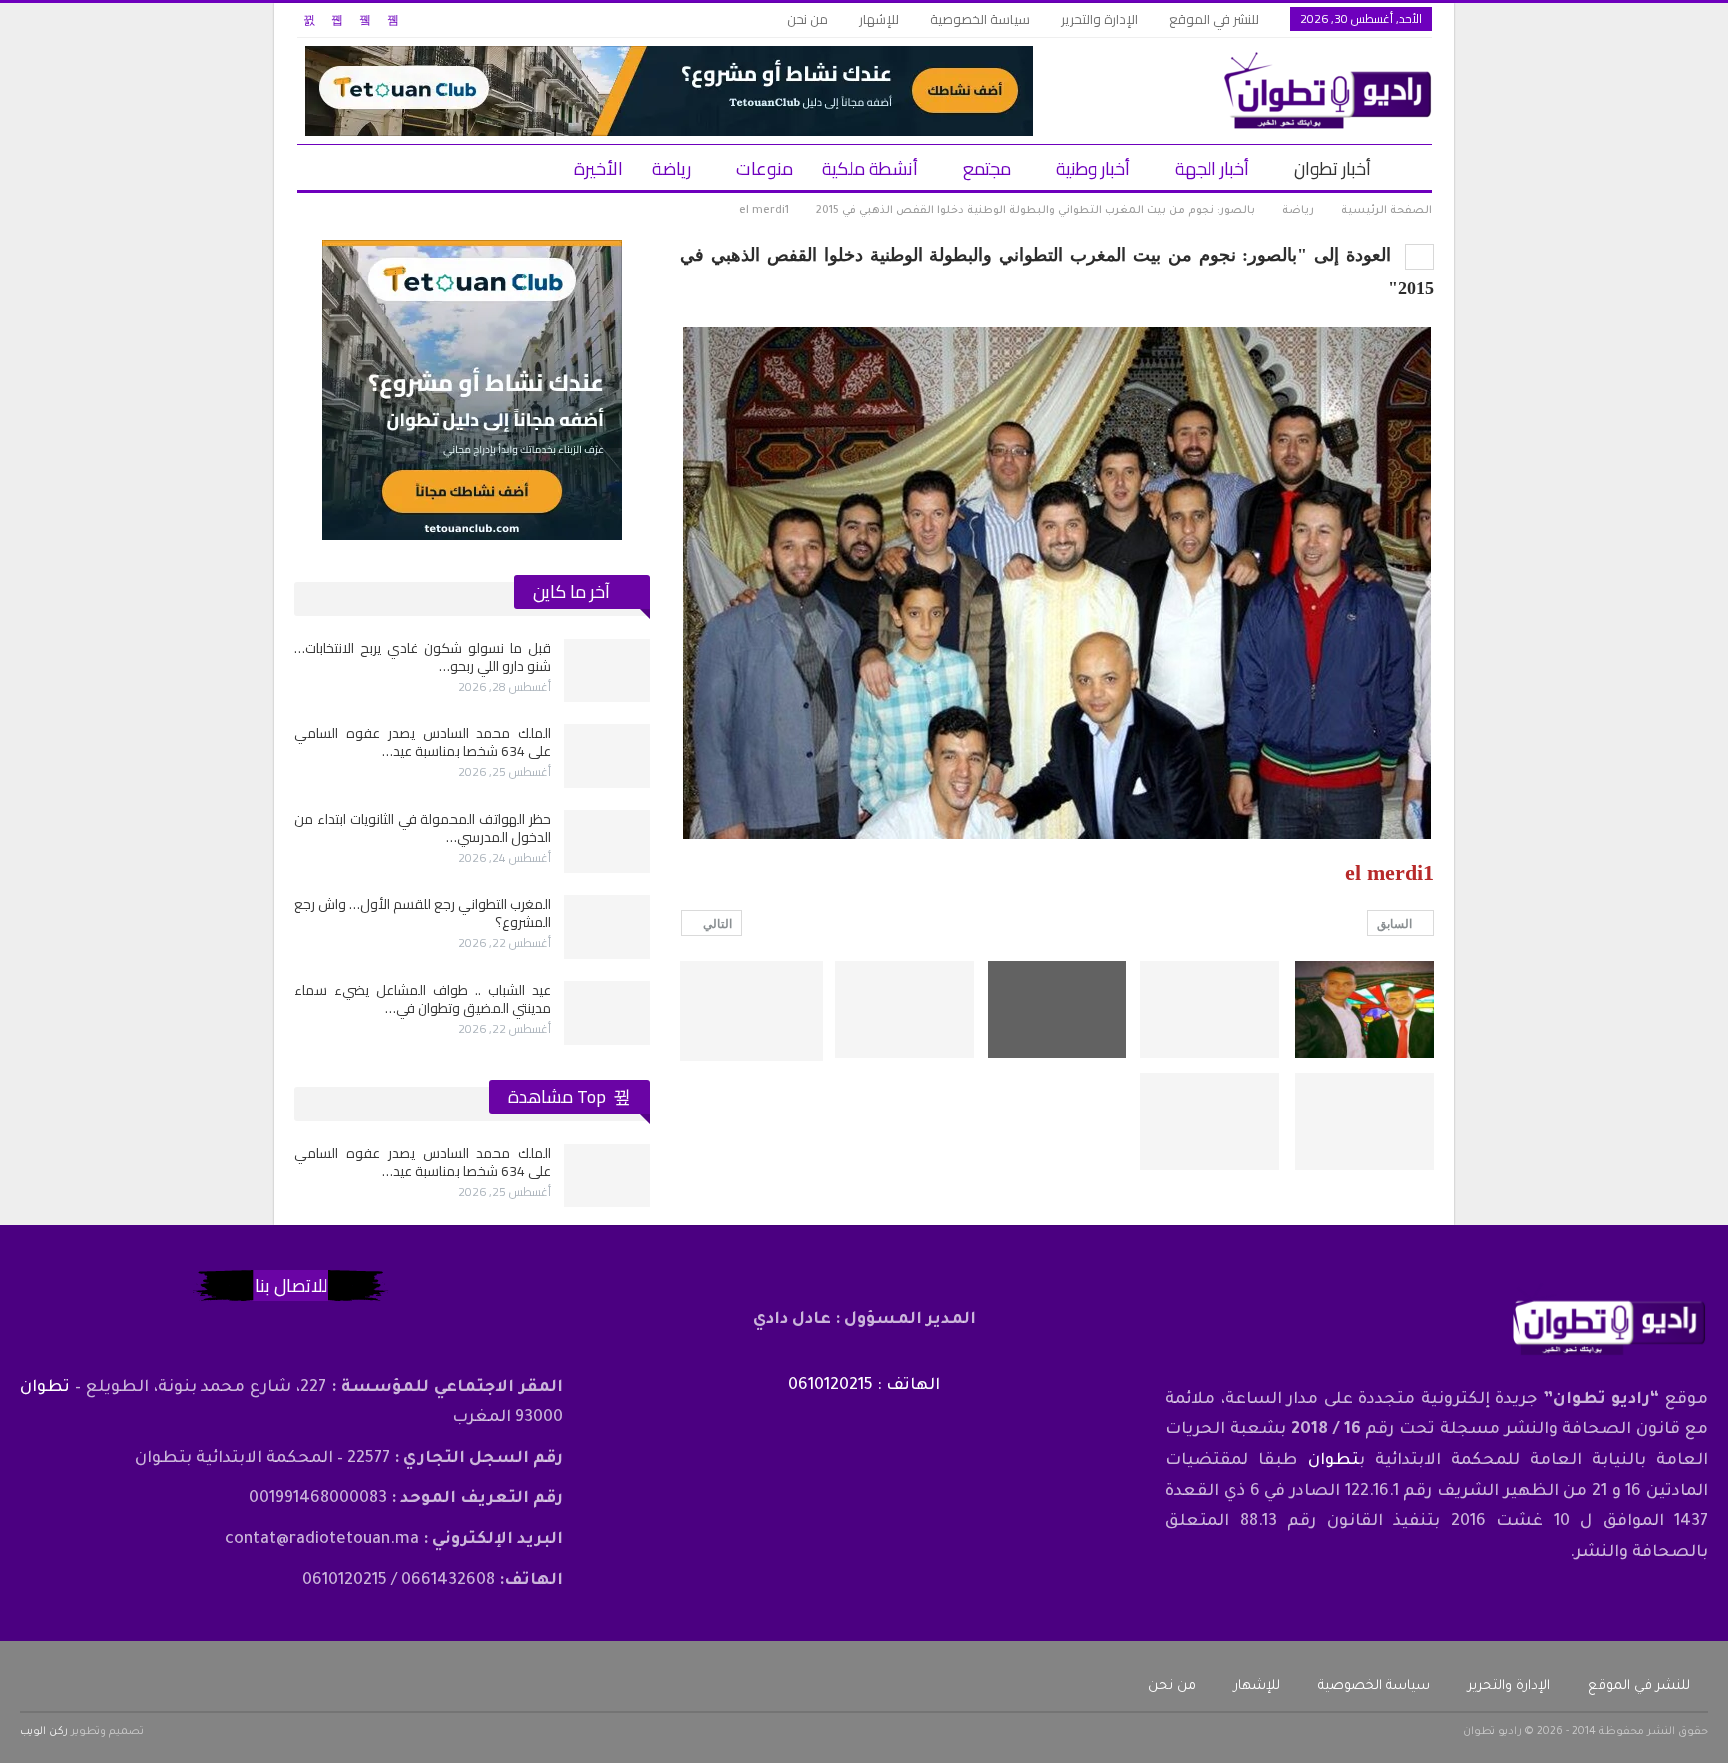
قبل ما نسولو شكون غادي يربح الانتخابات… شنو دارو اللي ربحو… (422, 657)
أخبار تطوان (1332, 168)
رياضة (671, 168)
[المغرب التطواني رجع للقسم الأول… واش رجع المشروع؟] (607, 927)
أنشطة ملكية (870, 168)
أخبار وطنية (1093, 168)
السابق (1396, 924)
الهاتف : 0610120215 (864, 1386)
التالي (716, 924)
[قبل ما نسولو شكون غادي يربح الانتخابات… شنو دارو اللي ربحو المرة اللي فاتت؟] (607, 671)
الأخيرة (598, 168)
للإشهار (879, 19)
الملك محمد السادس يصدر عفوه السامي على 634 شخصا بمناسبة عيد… (422, 742)
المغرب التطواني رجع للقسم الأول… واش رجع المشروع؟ (422, 913)
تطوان (1333, 1461)
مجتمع (987, 168)
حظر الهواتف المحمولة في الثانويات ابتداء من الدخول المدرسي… (422, 828)
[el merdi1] (1364, 1009)
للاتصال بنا (291, 1285)
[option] (472, 842)
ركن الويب (44, 1732)
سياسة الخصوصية (980, 19)
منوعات (764, 168)
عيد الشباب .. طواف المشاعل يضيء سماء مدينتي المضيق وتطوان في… (422, 999)
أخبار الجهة (1212, 168)
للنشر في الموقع (1214, 19)
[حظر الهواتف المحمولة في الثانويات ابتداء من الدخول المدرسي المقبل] (607, 842)
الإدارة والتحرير (1099, 19)
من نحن (807, 19)
